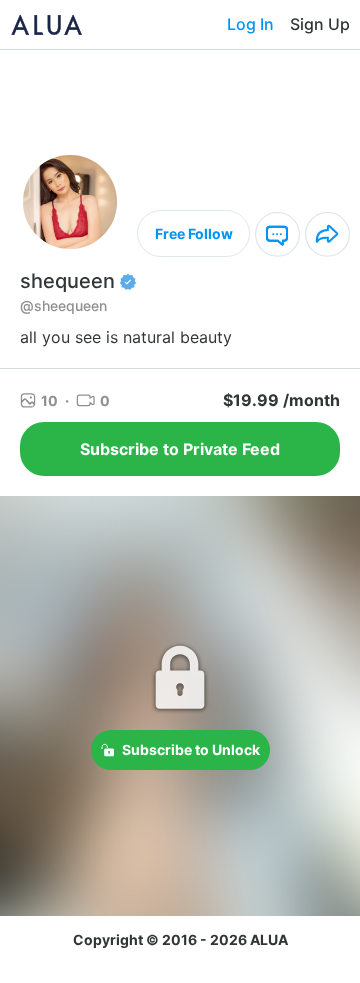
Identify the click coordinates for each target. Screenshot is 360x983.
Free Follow (194, 233)
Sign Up (320, 24)
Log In (250, 24)
